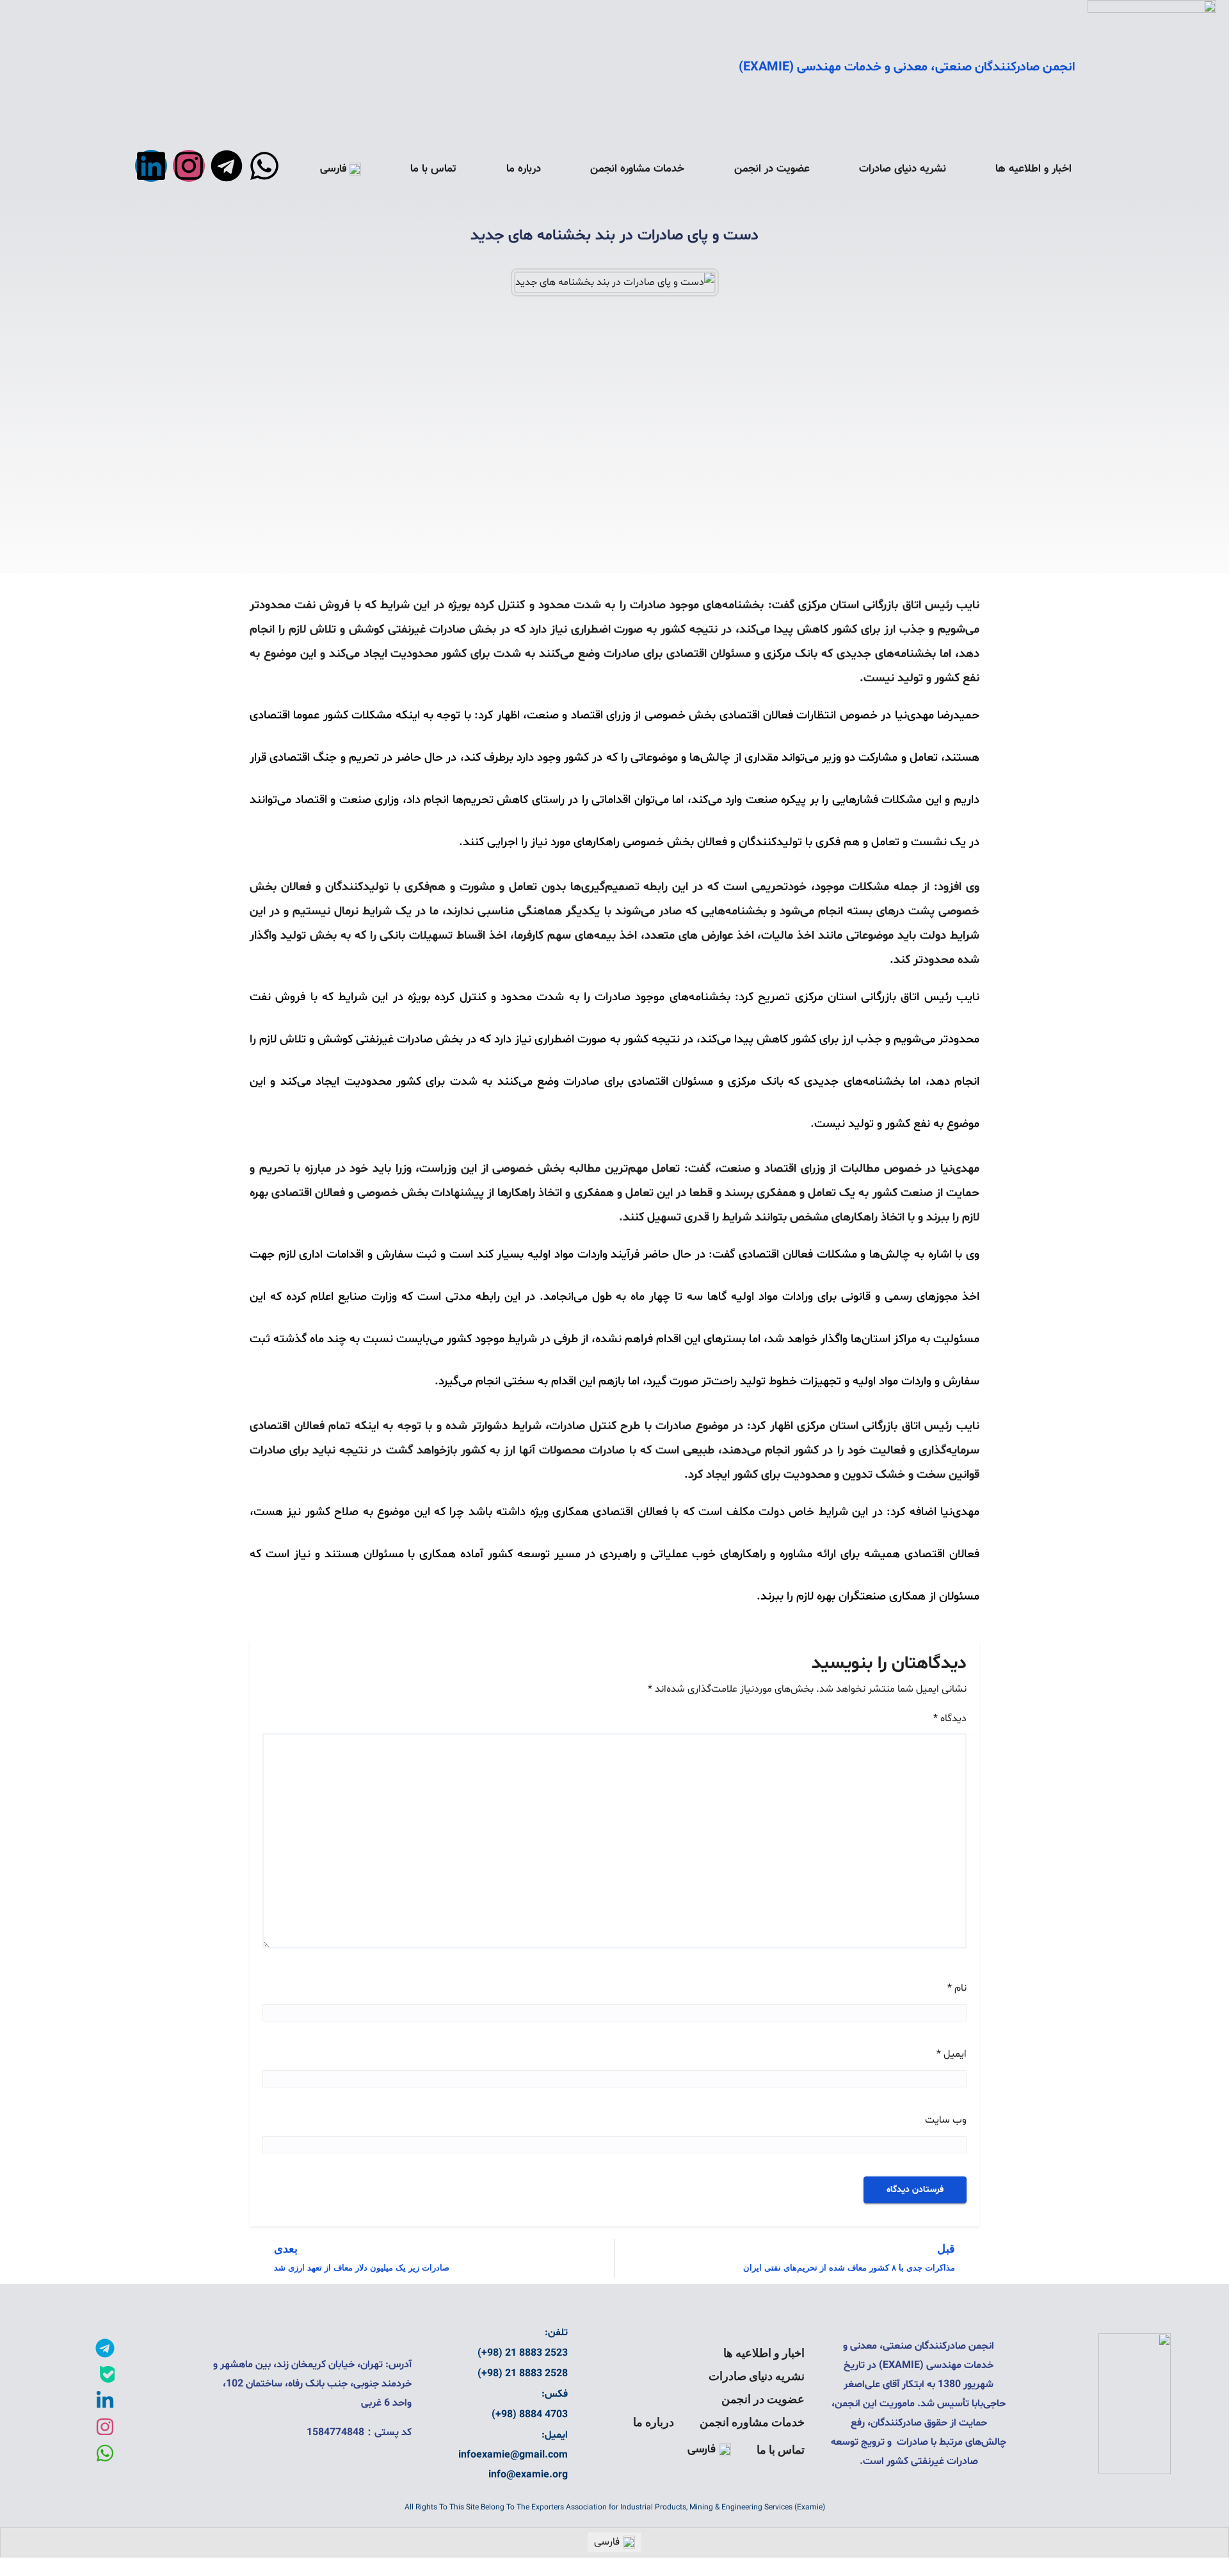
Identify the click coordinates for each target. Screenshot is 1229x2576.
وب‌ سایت (946, 2120)
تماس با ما (433, 169)
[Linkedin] (151, 166)
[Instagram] (189, 166)
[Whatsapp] (264, 166)
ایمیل (952, 2054)
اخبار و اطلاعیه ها (1033, 169)
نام (957, 1988)
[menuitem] (341, 169)
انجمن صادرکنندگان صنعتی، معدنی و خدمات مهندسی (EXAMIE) (907, 67)
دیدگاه (950, 1719)
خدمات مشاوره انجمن (637, 169)
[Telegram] (227, 166)
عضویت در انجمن (772, 169)
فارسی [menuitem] (607, 2542)
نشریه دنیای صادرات (903, 169)
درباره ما (524, 169)
